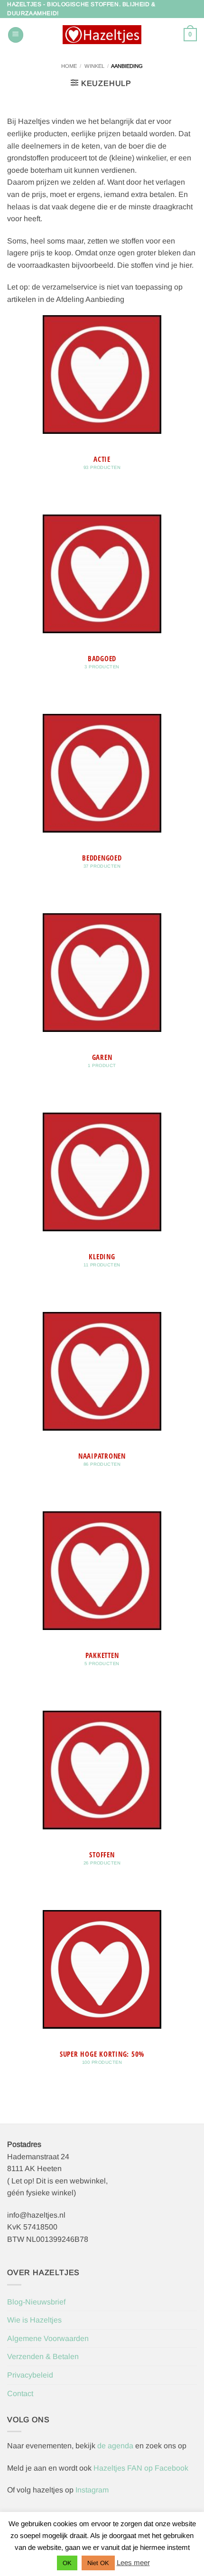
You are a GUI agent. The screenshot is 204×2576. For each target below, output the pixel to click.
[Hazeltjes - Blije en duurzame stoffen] (102, 35)
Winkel (94, 66)
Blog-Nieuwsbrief (36, 2302)
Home (69, 66)
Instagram (92, 2490)
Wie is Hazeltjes (34, 2320)
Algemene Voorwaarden (48, 2338)
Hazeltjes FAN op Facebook (140, 2468)
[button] (16, 35)
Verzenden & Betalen (43, 2356)
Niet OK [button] (98, 2563)
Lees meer (133, 2562)
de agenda (116, 2446)
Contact (20, 2393)
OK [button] (67, 2563)
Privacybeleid (30, 2375)
